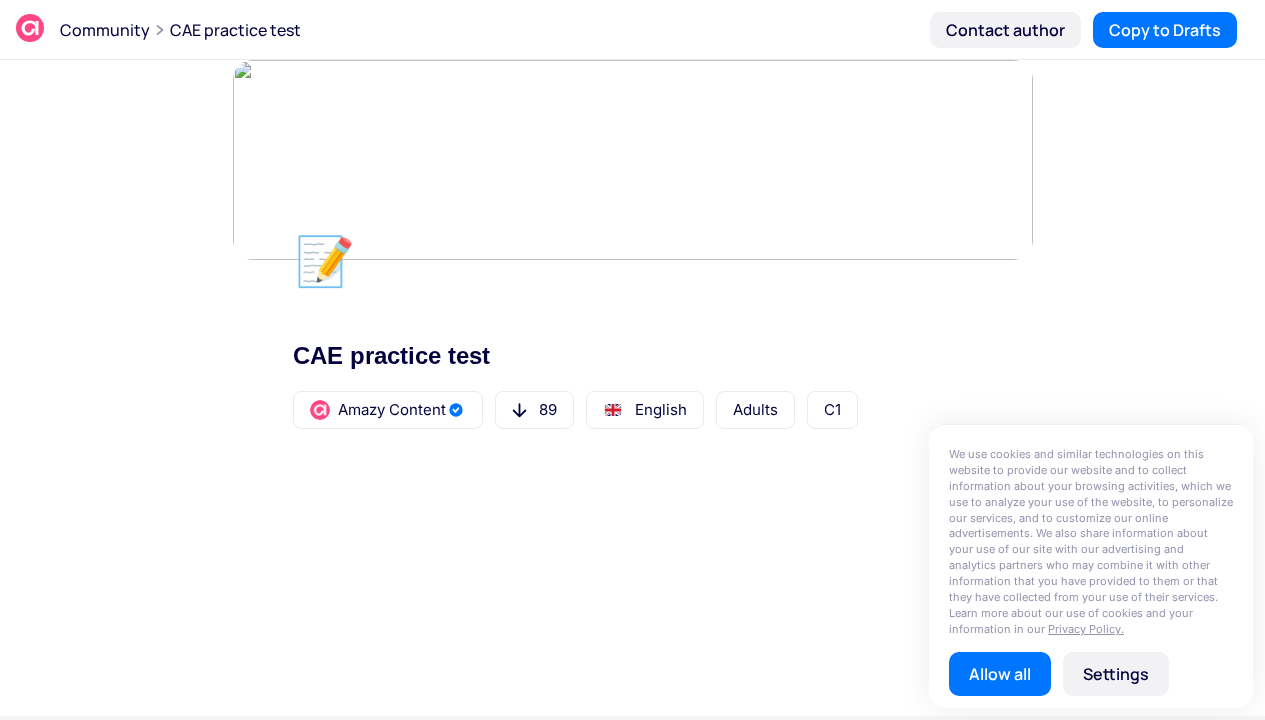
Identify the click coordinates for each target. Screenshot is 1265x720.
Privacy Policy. (1086, 629)
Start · (390, 527)
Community (105, 30)
